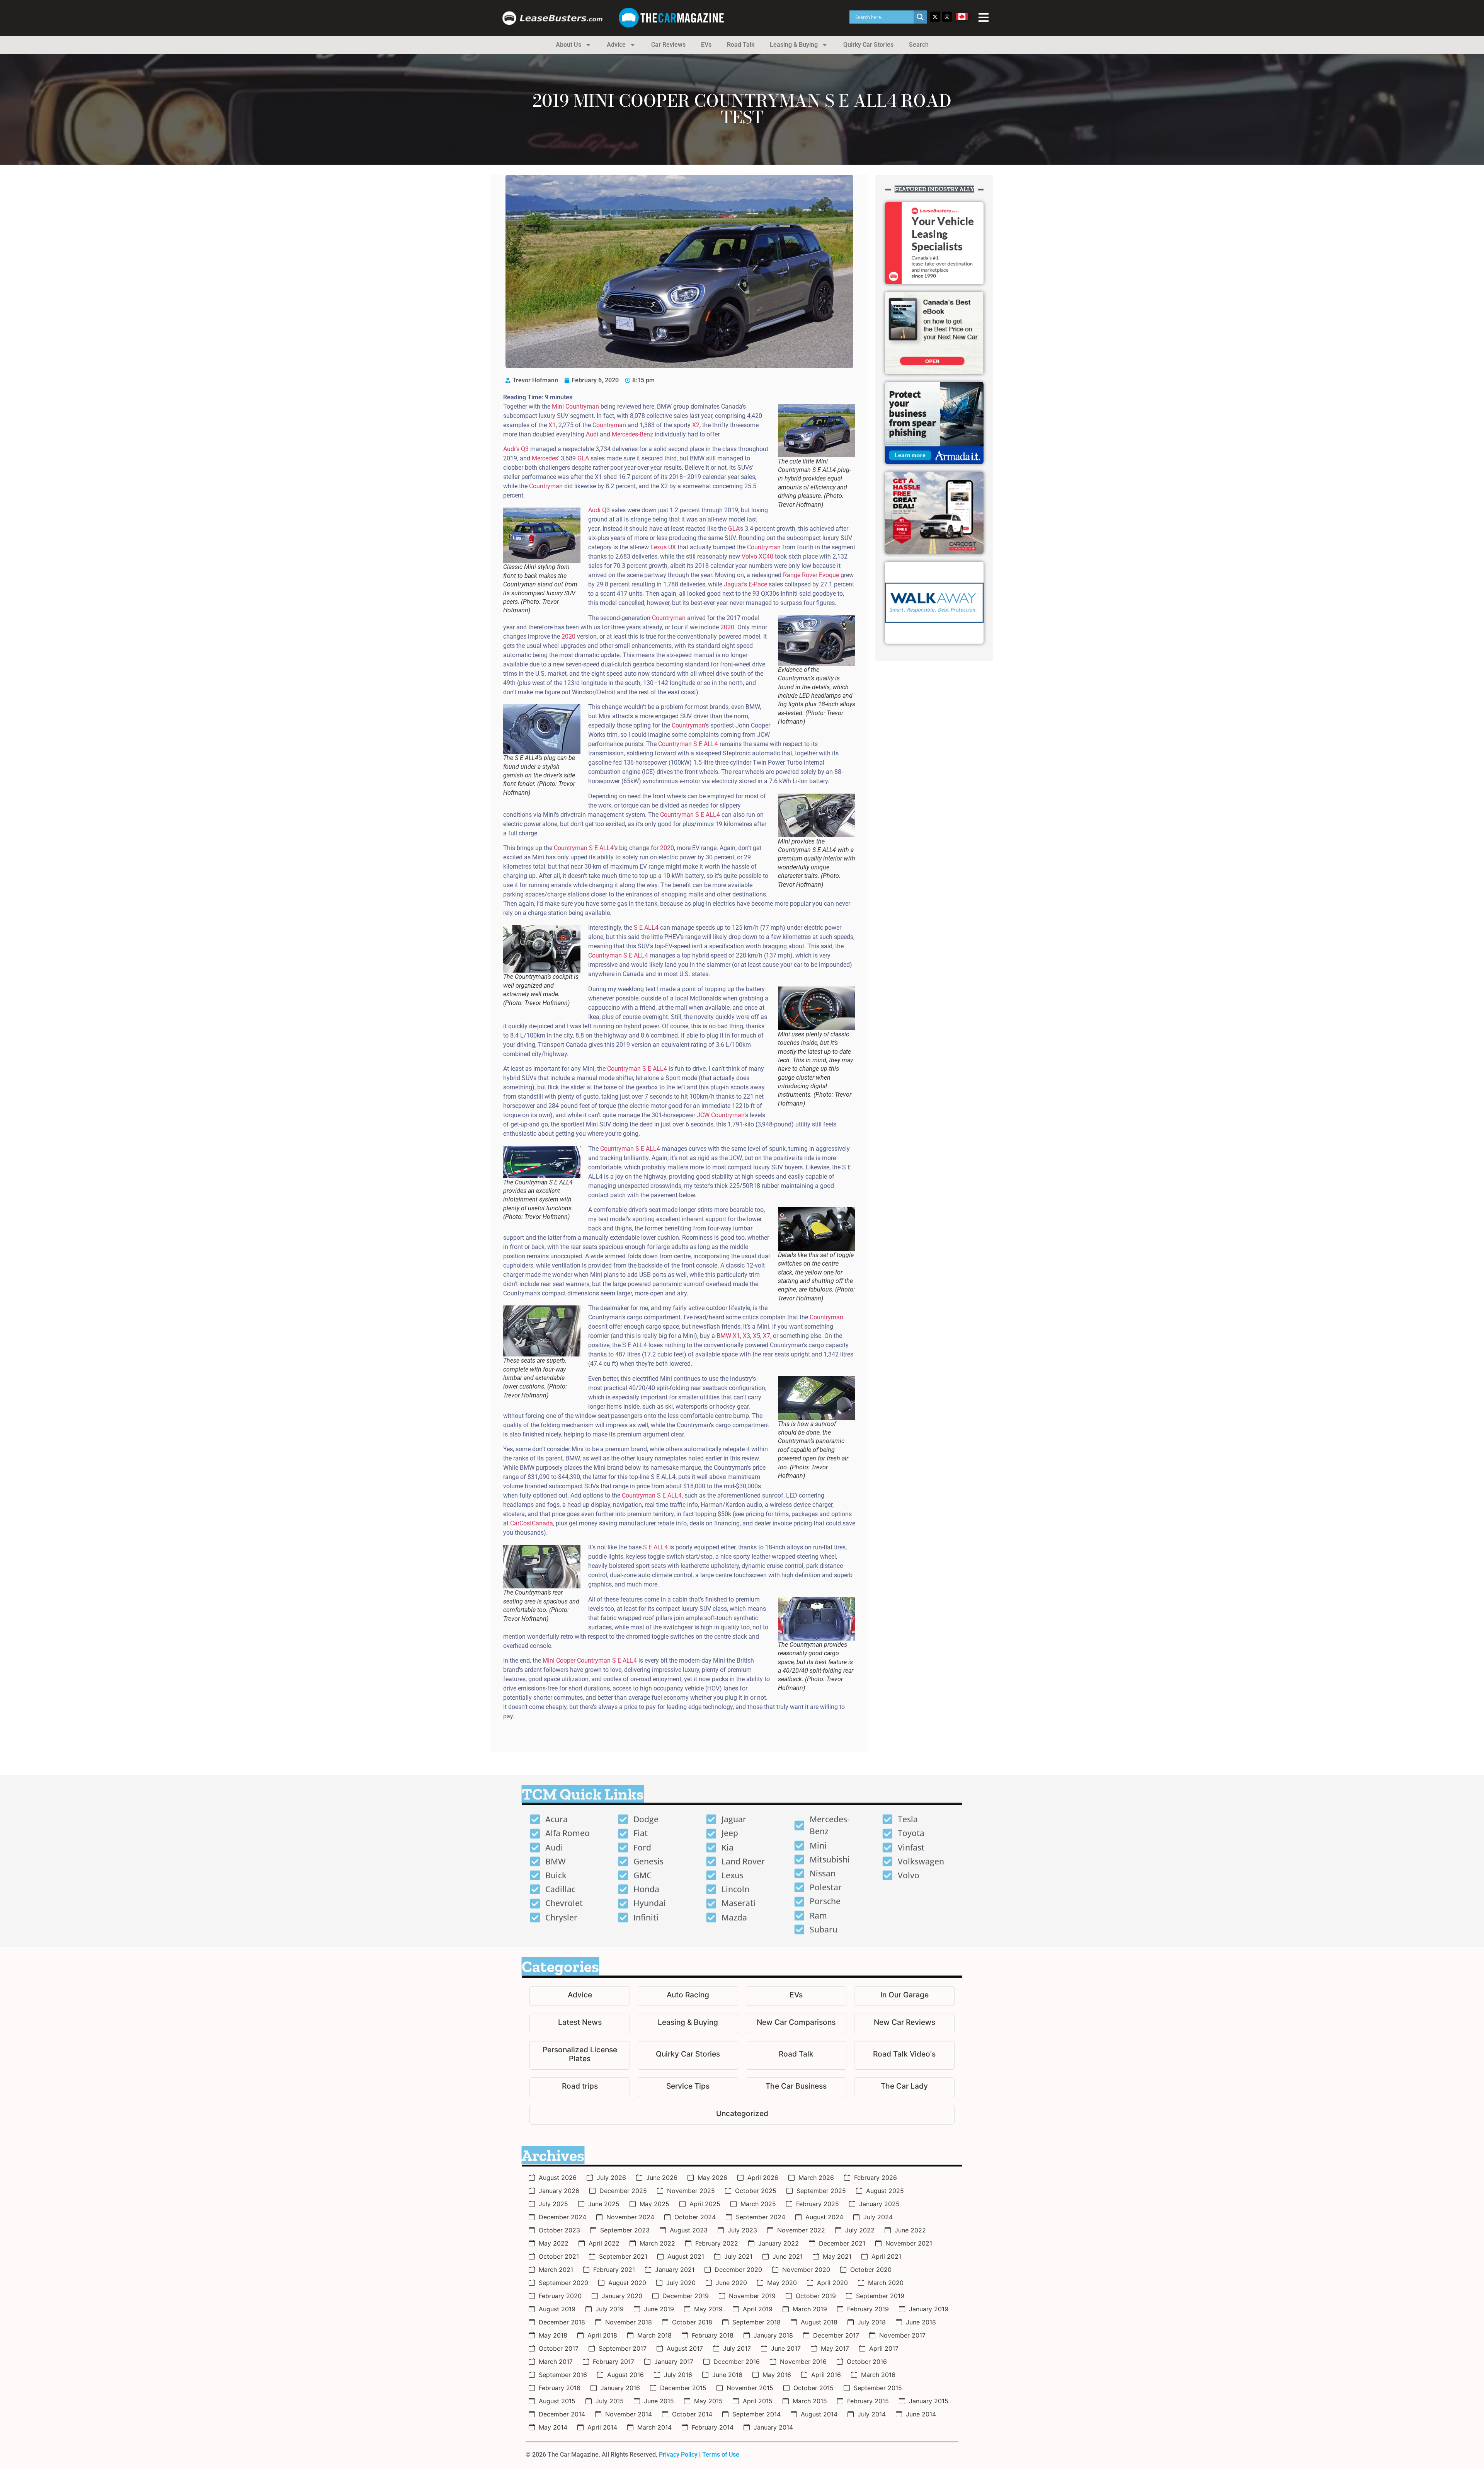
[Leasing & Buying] (688, 2023)
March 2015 (810, 2401)
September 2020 (563, 2283)
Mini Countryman (575, 406)
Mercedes (545, 458)
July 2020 (681, 2283)
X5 (756, 1336)
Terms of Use (721, 2455)
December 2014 (562, 2414)
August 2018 (819, 2322)
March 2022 (657, 2243)
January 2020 (622, 2296)
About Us (568, 45)
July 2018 (872, 2322)
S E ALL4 (646, 928)
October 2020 (871, 2270)
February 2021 (614, 2270)
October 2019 (816, 2296)
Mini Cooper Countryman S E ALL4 (590, 1660)
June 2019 (659, 2309)
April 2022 (604, 2243)
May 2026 (712, 2178)
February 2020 (560, 2296)
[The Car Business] (796, 2087)
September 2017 (623, 2348)
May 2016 (777, 2375)
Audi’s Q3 (516, 449)
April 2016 (826, 2375)
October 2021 (559, 2256)
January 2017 (674, 2362)
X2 (696, 425)
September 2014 (756, 2414)
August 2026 (558, 2178)
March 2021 (556, 2270)
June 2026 (662, 2178)
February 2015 (868, 2401)
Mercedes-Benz (632, 434)
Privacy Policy (678, 2455)
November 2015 (750, 2388)
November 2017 (902, 2335)
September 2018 (756, 2322)
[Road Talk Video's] (904, 2055)
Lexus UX (663, 547)
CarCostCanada (532, 1523)
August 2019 (557, 2309)
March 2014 (654, 2427)
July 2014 (872, 2414)
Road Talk (741, 45)
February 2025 (818, 2204)
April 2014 (602, 2427)
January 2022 (779, 2243)
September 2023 (625, 2230)
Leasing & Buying (794, 45)
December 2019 (686, 2296)
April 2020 (832, 2283)
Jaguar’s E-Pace (745, 584)
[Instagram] (947, 17)
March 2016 (878, 2375)
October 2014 (692, 2414)
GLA (583, 458)
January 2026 (559, 2191)
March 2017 (556, 2362)
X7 (767, 1336)
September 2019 (880, 2296)
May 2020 (782, 2283)
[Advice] (580, 1996)
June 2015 (659, 2401)
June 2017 (786, 2348)
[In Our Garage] (904, 1996)
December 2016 (737, 2362)
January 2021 (675, 2270)
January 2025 (879, 2204)
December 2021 (842, 2243)
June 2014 (921, 2414)
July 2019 (610, 2309)
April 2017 (884, 2348)
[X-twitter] (935, 17)
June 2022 (910, 2230)
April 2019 (758, 2309)
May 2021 (837, 2256)
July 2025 (553, 2204)
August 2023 (689, 2230)
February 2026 (876, 2178)
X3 (746, 1336)
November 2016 (803, 2362)
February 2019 (868, 2309)
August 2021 (686, 2256)
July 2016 (678, 2375)
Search (919, 45)
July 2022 (860, 2230)
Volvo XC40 (757, 556)
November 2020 (806, 2270)
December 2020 (738, 2270)
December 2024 (562, 2217)
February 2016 (560, 2388)
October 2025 (756, 2191)
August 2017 (685, 2348)
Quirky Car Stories (868, 45)
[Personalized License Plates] (580, 2055)
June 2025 (604, 2204)
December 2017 (836, 2335)
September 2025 (821, 2191)
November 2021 (909, 2243)
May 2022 (554, 2243)
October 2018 (692, 2322)
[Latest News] (580, 2023)
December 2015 (683, 2388)
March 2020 (886, 2283)
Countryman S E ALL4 (688, 744)
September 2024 (761, 2217)
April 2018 (602, 2335)
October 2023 (559, 2230)
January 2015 (929, 2401)
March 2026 (816, 2178)
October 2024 (695, 2217)
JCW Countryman (721, 1115)
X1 (552, 425)
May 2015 (708, 2401)
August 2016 (625, 2375)
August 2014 (819, 2414)
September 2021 (623, 2256)
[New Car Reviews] (904, 2023)
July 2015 (610, 2401)
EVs (706, 45)
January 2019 (929, 2309)
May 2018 (553, 2335)
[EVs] (796, 1996)
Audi (592, 434)
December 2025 (623, 2191)
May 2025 (654, 2204)
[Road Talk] (796, 2055)
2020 (727, 627)
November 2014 (629, 2414)
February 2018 (713, 2335)
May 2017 (835, 2348)
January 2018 (773, 2335)
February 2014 (713, 2427)
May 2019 (708, 2309)
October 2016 (867, 2362)
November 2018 (629, 2322)
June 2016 (727, 2375)
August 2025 (885, 2191)
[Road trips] (580, 2087)
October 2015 (813, 2388)
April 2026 (763, 2178)
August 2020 (627, 2283)
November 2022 (801, 2230)
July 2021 (738, 2256)
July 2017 (737, 2348)
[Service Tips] (688, 2087)
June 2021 (788, 2256)
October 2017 (559, 2348)
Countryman (609, 425)
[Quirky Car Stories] (688, 2055)
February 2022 (717, 2243)
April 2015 (758, 2401)
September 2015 (878, 2388)
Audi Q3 (599, 510)
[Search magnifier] (920, 17)
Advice (616, 45)
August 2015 (557, 2401)
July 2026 (611, 2178)
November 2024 (630, 2217)
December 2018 (562, 2322)
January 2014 (773, 2427)
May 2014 (553, 2427)
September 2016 (563, 2375)
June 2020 (731, 2283)
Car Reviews (668, 45)
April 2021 (886, 2256)
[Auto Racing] (688, 1996)
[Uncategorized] (742, 2115)
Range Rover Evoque (811, 575)
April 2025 (705, 2204)
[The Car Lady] (904, 2087)
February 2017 (614, 2362)
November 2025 (691, 2191)
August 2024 (824, 2217)
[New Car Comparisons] (796, 2023)
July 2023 (742, 2230)
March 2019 (810, 2309)
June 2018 (921, 2322)
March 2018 (654, 2335)
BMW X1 (728, 1336)
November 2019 (752, 2296)
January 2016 (620, 2388)
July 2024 (878, 2217)
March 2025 (758, 2204)
